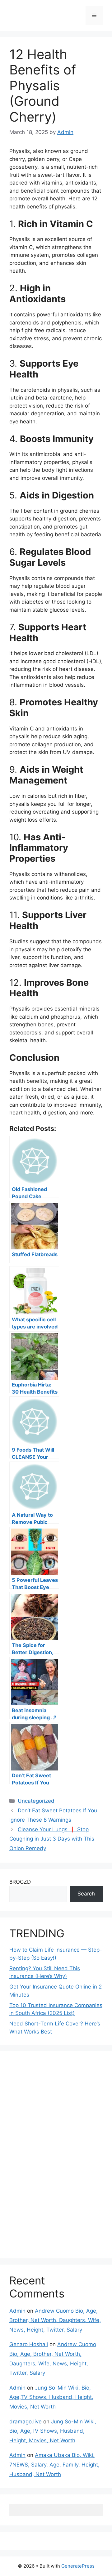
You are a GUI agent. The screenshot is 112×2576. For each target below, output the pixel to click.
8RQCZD (20, 1882)
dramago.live (26, 2422)
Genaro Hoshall (29, 2344)
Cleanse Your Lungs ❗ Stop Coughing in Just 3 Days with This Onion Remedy (52, 1839)
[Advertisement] (56, 2154)
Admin (17, 2311)
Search (86, 1894)
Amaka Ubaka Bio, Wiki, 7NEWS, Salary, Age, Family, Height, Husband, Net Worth (54, 2464)
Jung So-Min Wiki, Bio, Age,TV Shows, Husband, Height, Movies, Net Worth (51, 2397)
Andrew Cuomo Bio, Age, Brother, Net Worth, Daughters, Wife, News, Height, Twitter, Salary (55, 2320)
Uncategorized (36, 1801)
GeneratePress (78, 2566)
